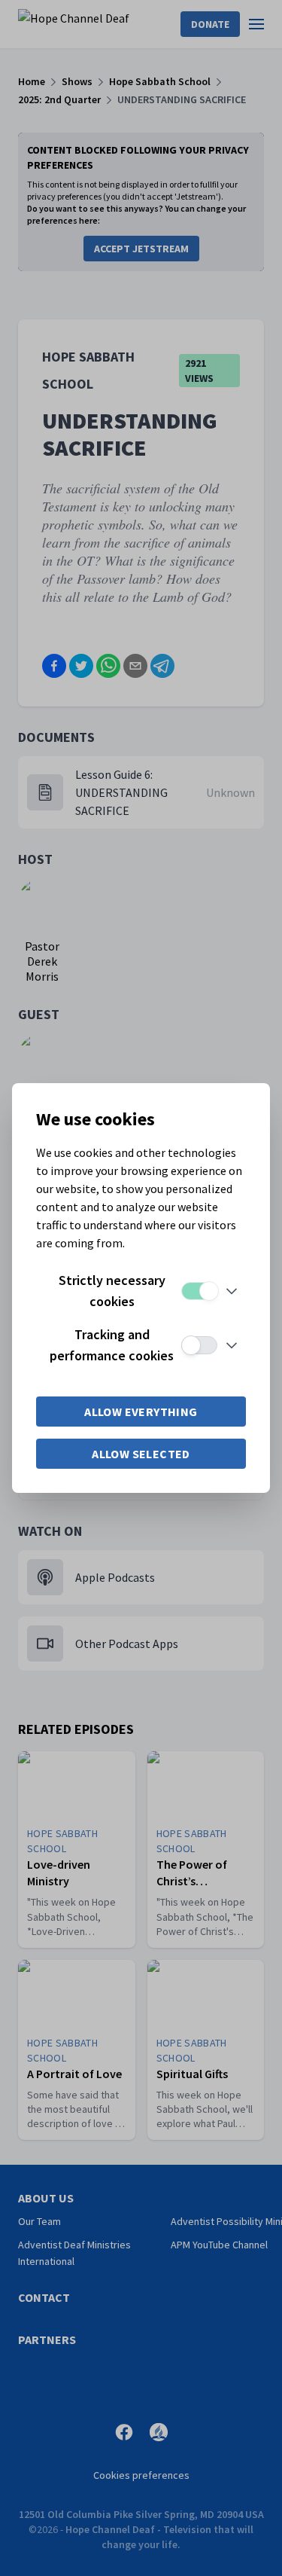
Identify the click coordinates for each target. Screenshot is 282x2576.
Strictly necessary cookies (112, 1291)
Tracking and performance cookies (112, 1345)
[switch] (199, 1291)
